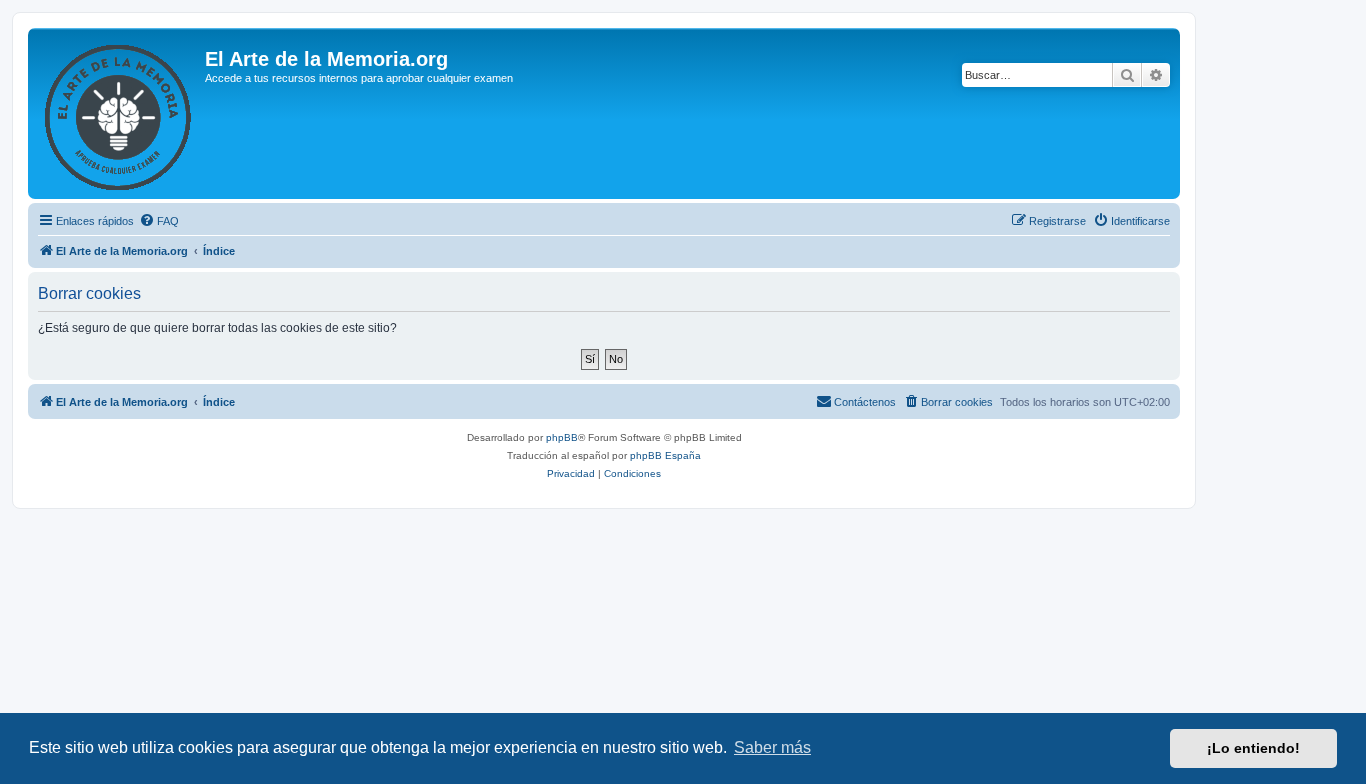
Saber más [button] (772, 747)
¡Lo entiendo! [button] (1253, 748)
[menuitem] (159, 221)
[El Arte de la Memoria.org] (119, 113)
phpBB (562, 437)
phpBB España (665, 455)
